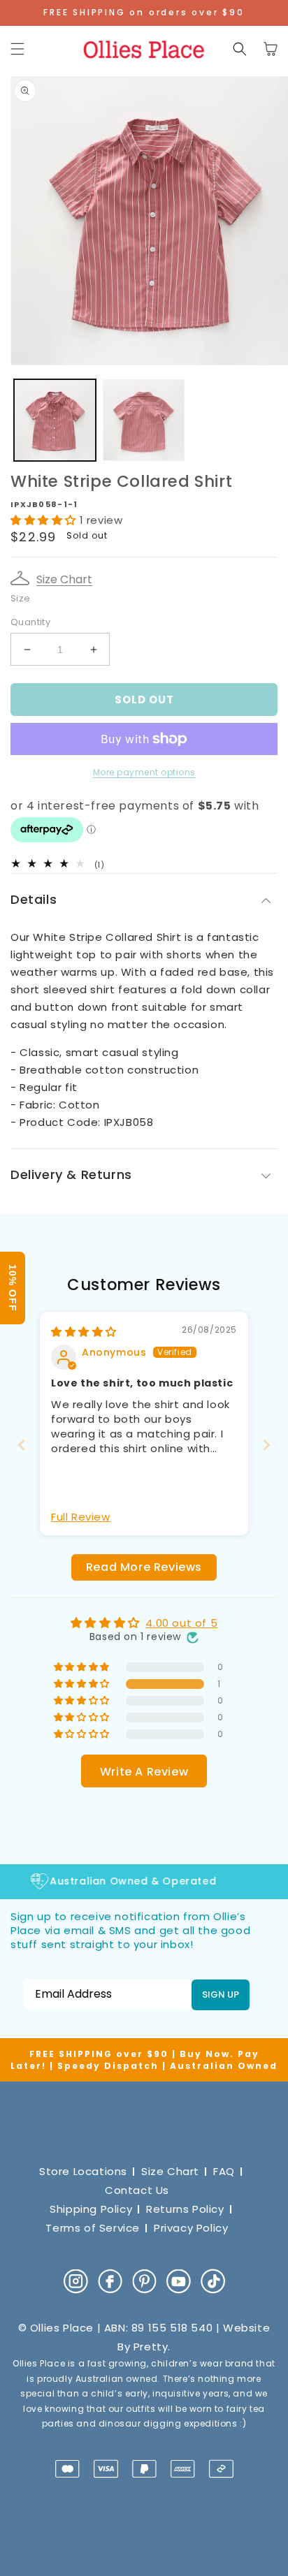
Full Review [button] (81, 1517)
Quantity (30, 622)
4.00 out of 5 (181, 1623)
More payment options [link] (144, 772)
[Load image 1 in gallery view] (55, 420)
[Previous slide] (22, 1445)
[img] (84, 1332)
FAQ (224, 2171)
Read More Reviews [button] (144, 1567)
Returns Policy (185, 2209)
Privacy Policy (191, 2228)
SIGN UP (221, 1995)
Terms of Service (93, 2228)
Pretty (151, 2347)
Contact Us (137, 2190)
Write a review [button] (144, 1772)
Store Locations (83, 2171)
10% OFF (13, 1288)
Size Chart (64, 579)
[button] (17, 49)
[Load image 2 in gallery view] (144, 420)
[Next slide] (266, 1445)
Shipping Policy (91, 2209)
